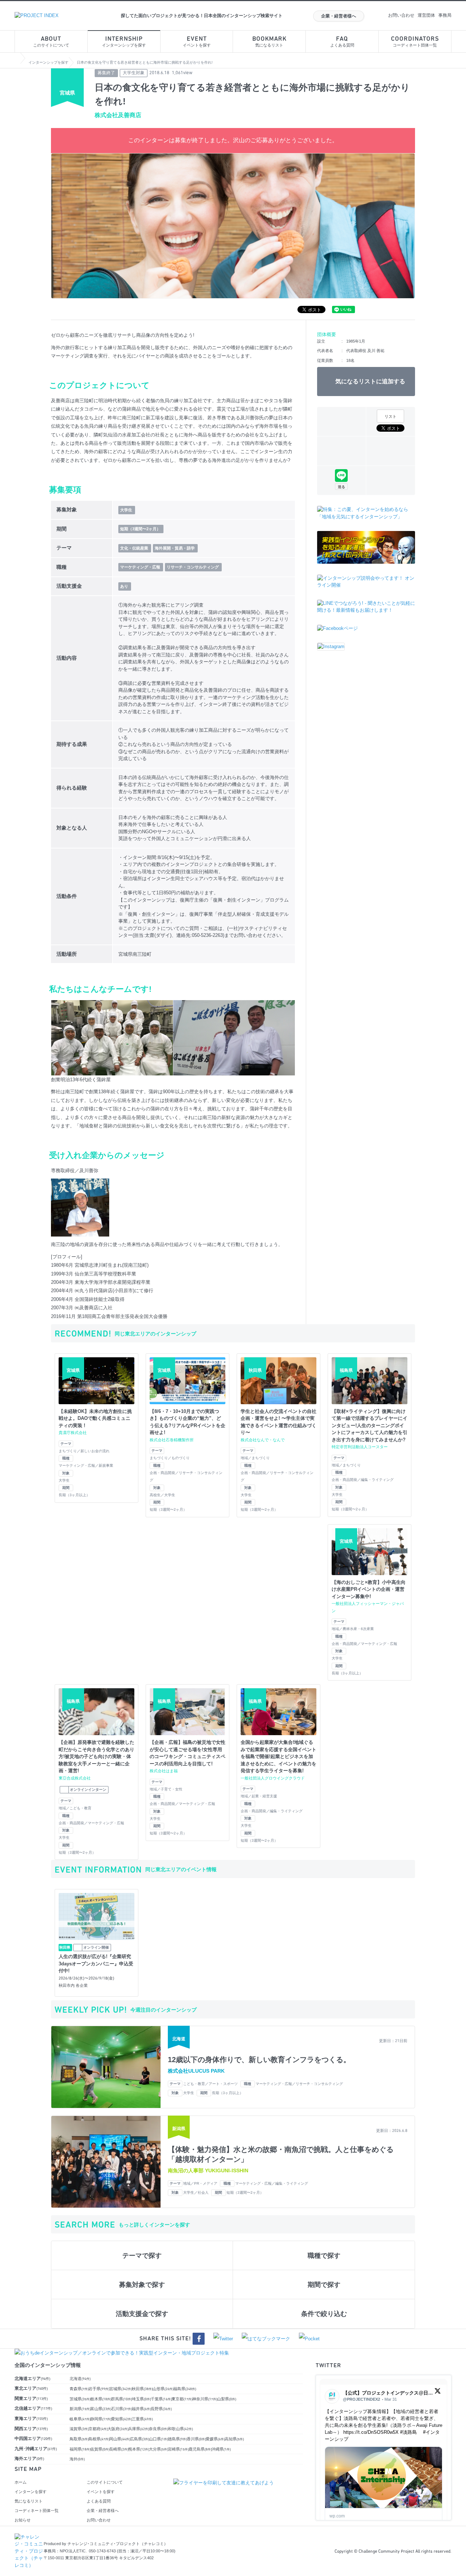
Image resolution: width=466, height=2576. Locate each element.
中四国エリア (33, 2439)
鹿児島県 (200, 2449)
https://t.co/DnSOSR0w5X (371, 2432)
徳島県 (177, 2439)
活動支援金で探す (142, 2314)
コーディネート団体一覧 (415, 42)
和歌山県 (180, 2429)
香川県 (196, 2439)
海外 (77, 2459)
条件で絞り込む (324, 2314)
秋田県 (142, 2389)
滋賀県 (79, 2429)
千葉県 (161, 2399)
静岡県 (101, 2419)
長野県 (161, 2409)
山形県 (163, 2389)
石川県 (122, 2409)
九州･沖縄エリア (36, 2449)
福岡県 (80, 2449)
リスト (390, 416)
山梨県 (227, 2399)
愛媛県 (215, 2439)
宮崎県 (178, 2449)
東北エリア (31, 2388)
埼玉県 (141, 2399)
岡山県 (120, 2439)
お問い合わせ (401, 15)
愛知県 (122, 2419)
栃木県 (101, 2399)
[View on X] (438, 2393)
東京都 (182, 2399)
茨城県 (80, 2399)
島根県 (99, 2439)
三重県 (142, 2419)
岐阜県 (80, 2419)
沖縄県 (221, 2449)
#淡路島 (408, 2432)
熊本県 (139, 2449)
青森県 (79, 2389)
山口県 (159, 2439)
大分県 (159, 2449)
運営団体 (426, 15)
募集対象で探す (142, 2285)
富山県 (101, 2409)
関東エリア (31, 2399)
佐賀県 (100, 2449)
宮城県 (121, 2389)
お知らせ (23, 2520)
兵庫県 (139, 2429)
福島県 (185, 2389)
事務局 (445, 15)
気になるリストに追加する (370, 381)
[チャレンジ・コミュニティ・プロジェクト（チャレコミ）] (29, 2537)
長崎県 (119, 2449)
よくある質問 (342, 42)
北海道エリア (32, 2379)
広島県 (140, 2439)
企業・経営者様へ (339, 16)
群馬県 (122, 2399)
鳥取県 (79, 2439)
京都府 (98, 2429)
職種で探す (324, 2256)
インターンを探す (31, 2492)
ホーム (21, 2482)
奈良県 (159, 2429)
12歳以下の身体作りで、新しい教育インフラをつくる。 (259, 2060)
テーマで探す (142, 2256)
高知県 (234, 2439)
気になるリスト (269, 42)
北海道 (80, 2379)
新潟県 (80, 2409)
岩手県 (99, 2389)
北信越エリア (33, 2408)
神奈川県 (205, 2399)
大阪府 (118, 2429)
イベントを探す (197, 42)
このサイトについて (51, 42)
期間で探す (324, 2285)
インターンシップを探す (124, 42)
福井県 (141, 2409)
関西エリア (31, 2429)
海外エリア (29, 2459)
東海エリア (31, 2419)
